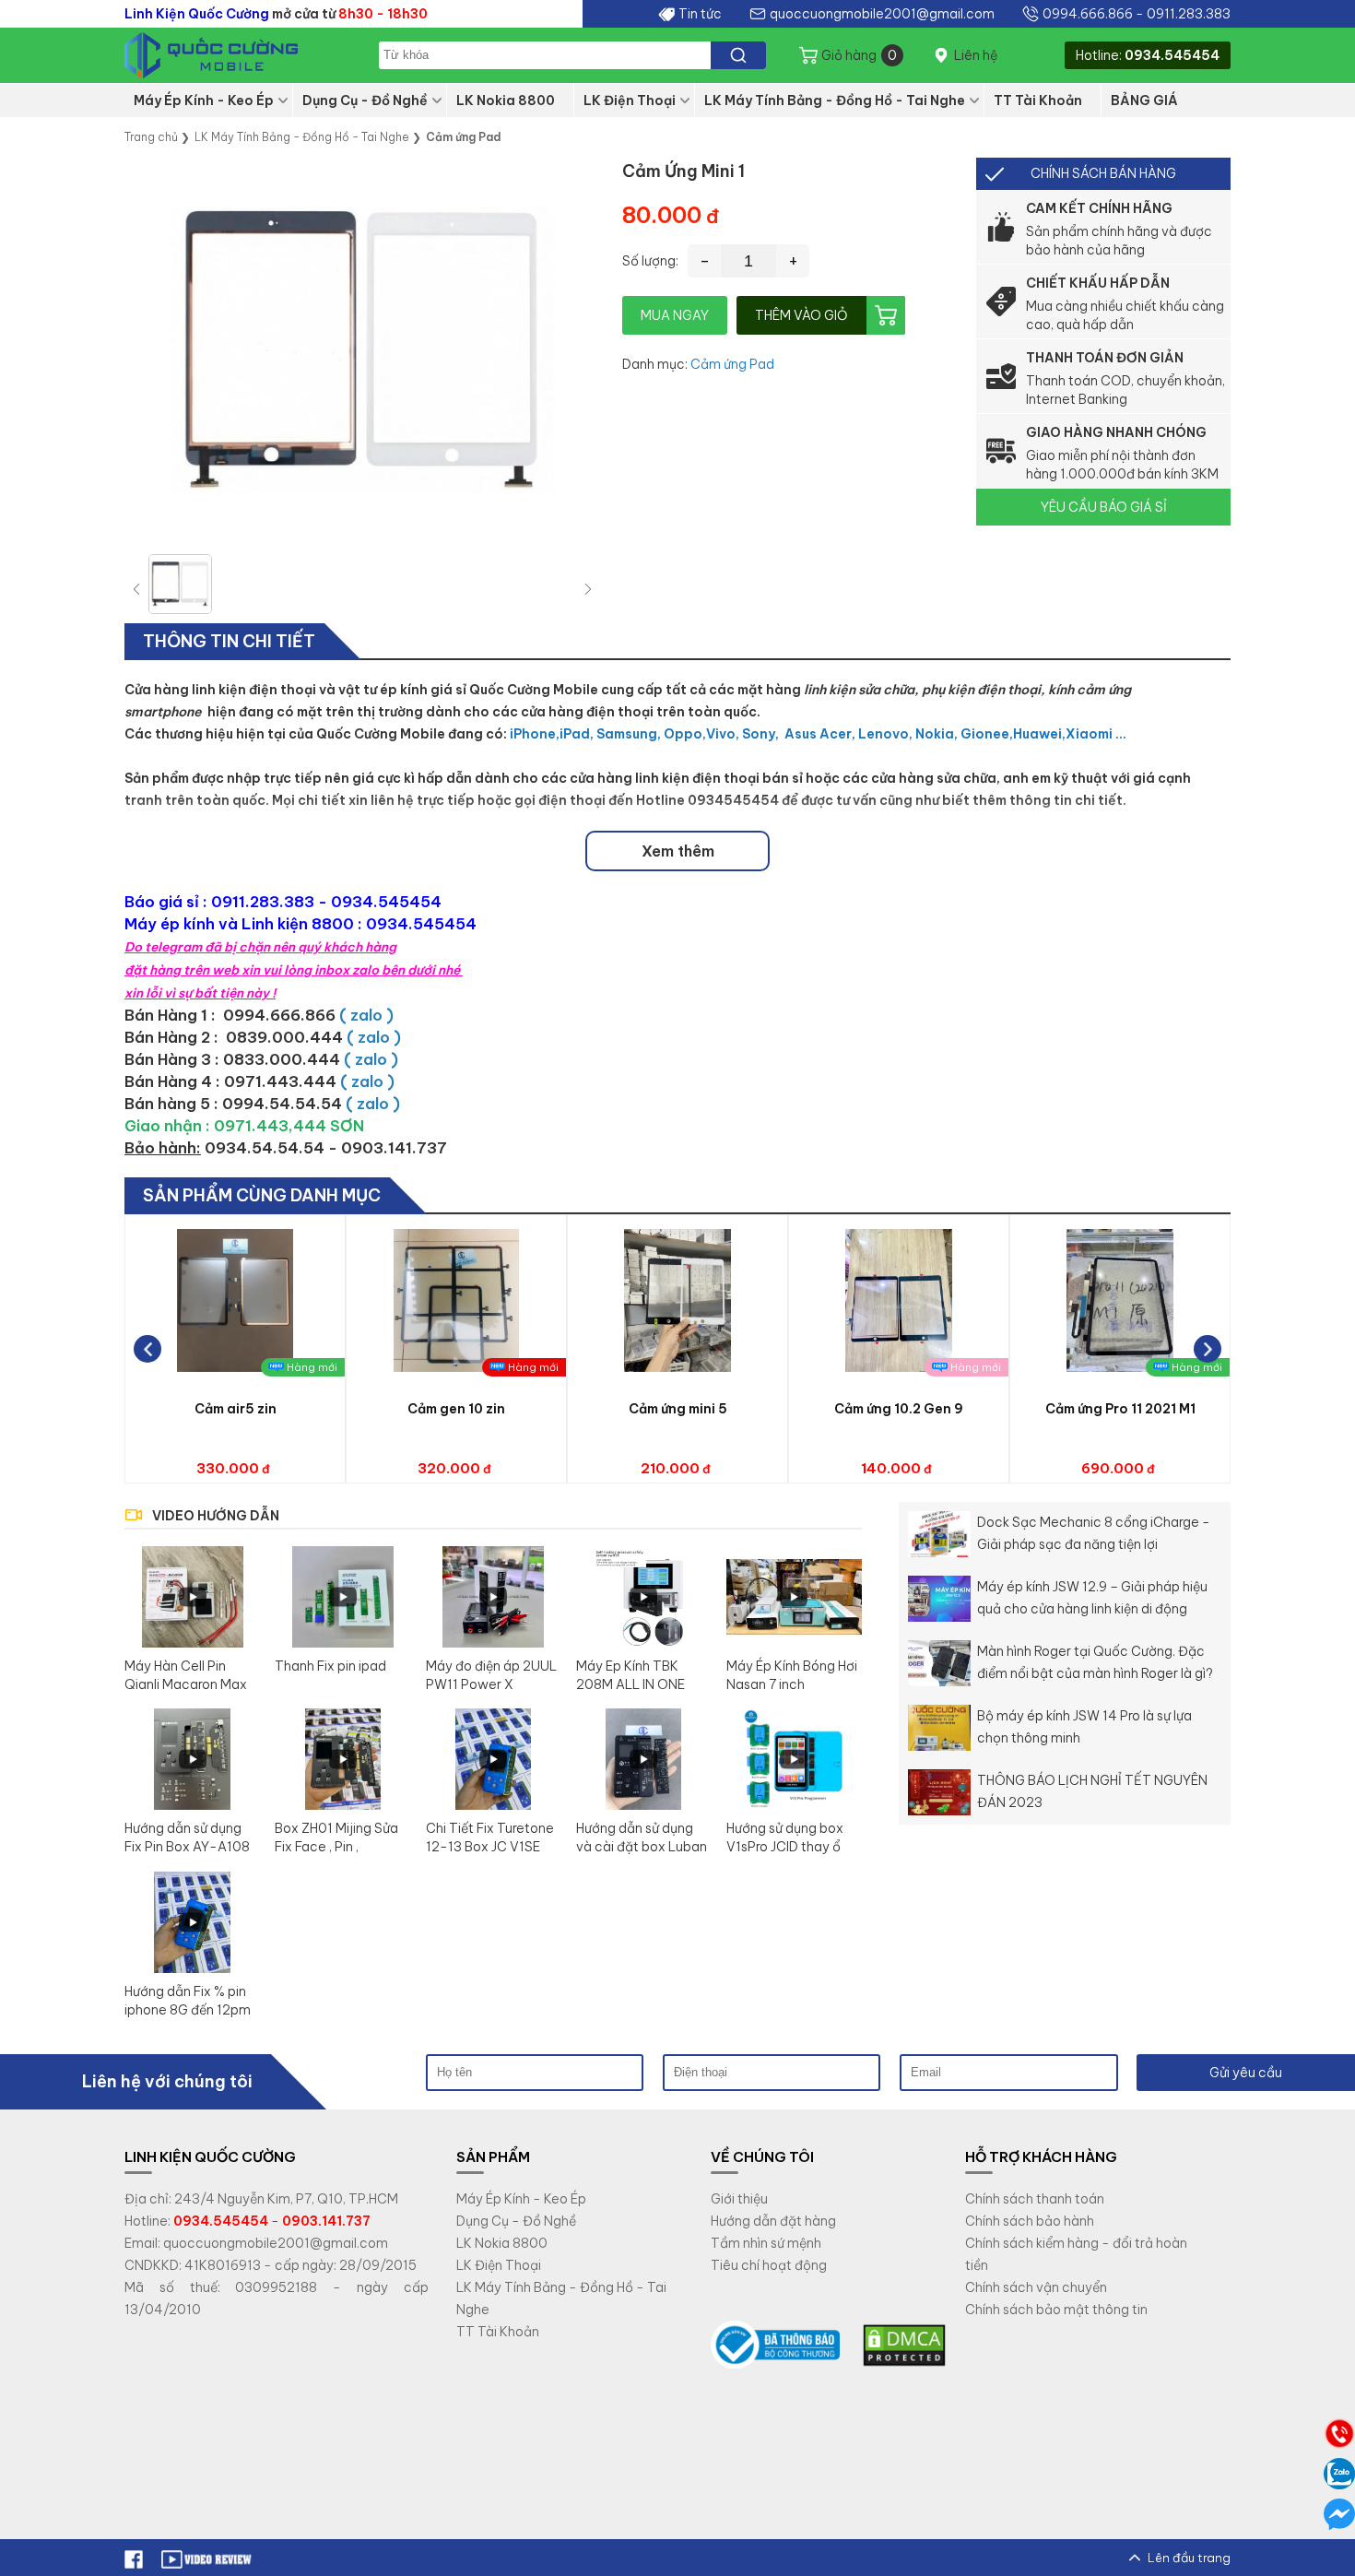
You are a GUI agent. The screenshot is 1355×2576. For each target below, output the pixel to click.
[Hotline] (1339, 2433)
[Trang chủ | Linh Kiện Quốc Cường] (235, 55)
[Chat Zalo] (1339, 2474)
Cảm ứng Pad (732, 364)
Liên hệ (976, 55)
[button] (588, 589)
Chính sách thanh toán (1035, 2199)
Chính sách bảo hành (1030, 2221)
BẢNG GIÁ (1144, 100)
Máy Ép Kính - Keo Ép (204, 100)
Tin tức (700, 14)
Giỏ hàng (859, 55)
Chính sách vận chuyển (1036, 2287)
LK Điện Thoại (630, 100)
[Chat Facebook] (1339, 2514)
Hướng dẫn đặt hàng (773, 2221)
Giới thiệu (739, 2199)
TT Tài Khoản (1038, 100)
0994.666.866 (1088, 14)
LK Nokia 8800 (506, 100)
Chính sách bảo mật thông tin (1056, 2310)
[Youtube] (207, 2558)
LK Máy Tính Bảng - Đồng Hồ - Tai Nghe (835, 100)
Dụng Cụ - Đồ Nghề (365, 100)
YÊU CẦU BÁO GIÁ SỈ (1104, 507)
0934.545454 (1172, 55)
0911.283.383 (1189, 14)
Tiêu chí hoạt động (769, 2265)
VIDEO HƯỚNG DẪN (216, 1516)
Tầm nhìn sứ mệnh (766, 2243)
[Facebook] (134, 2558)
